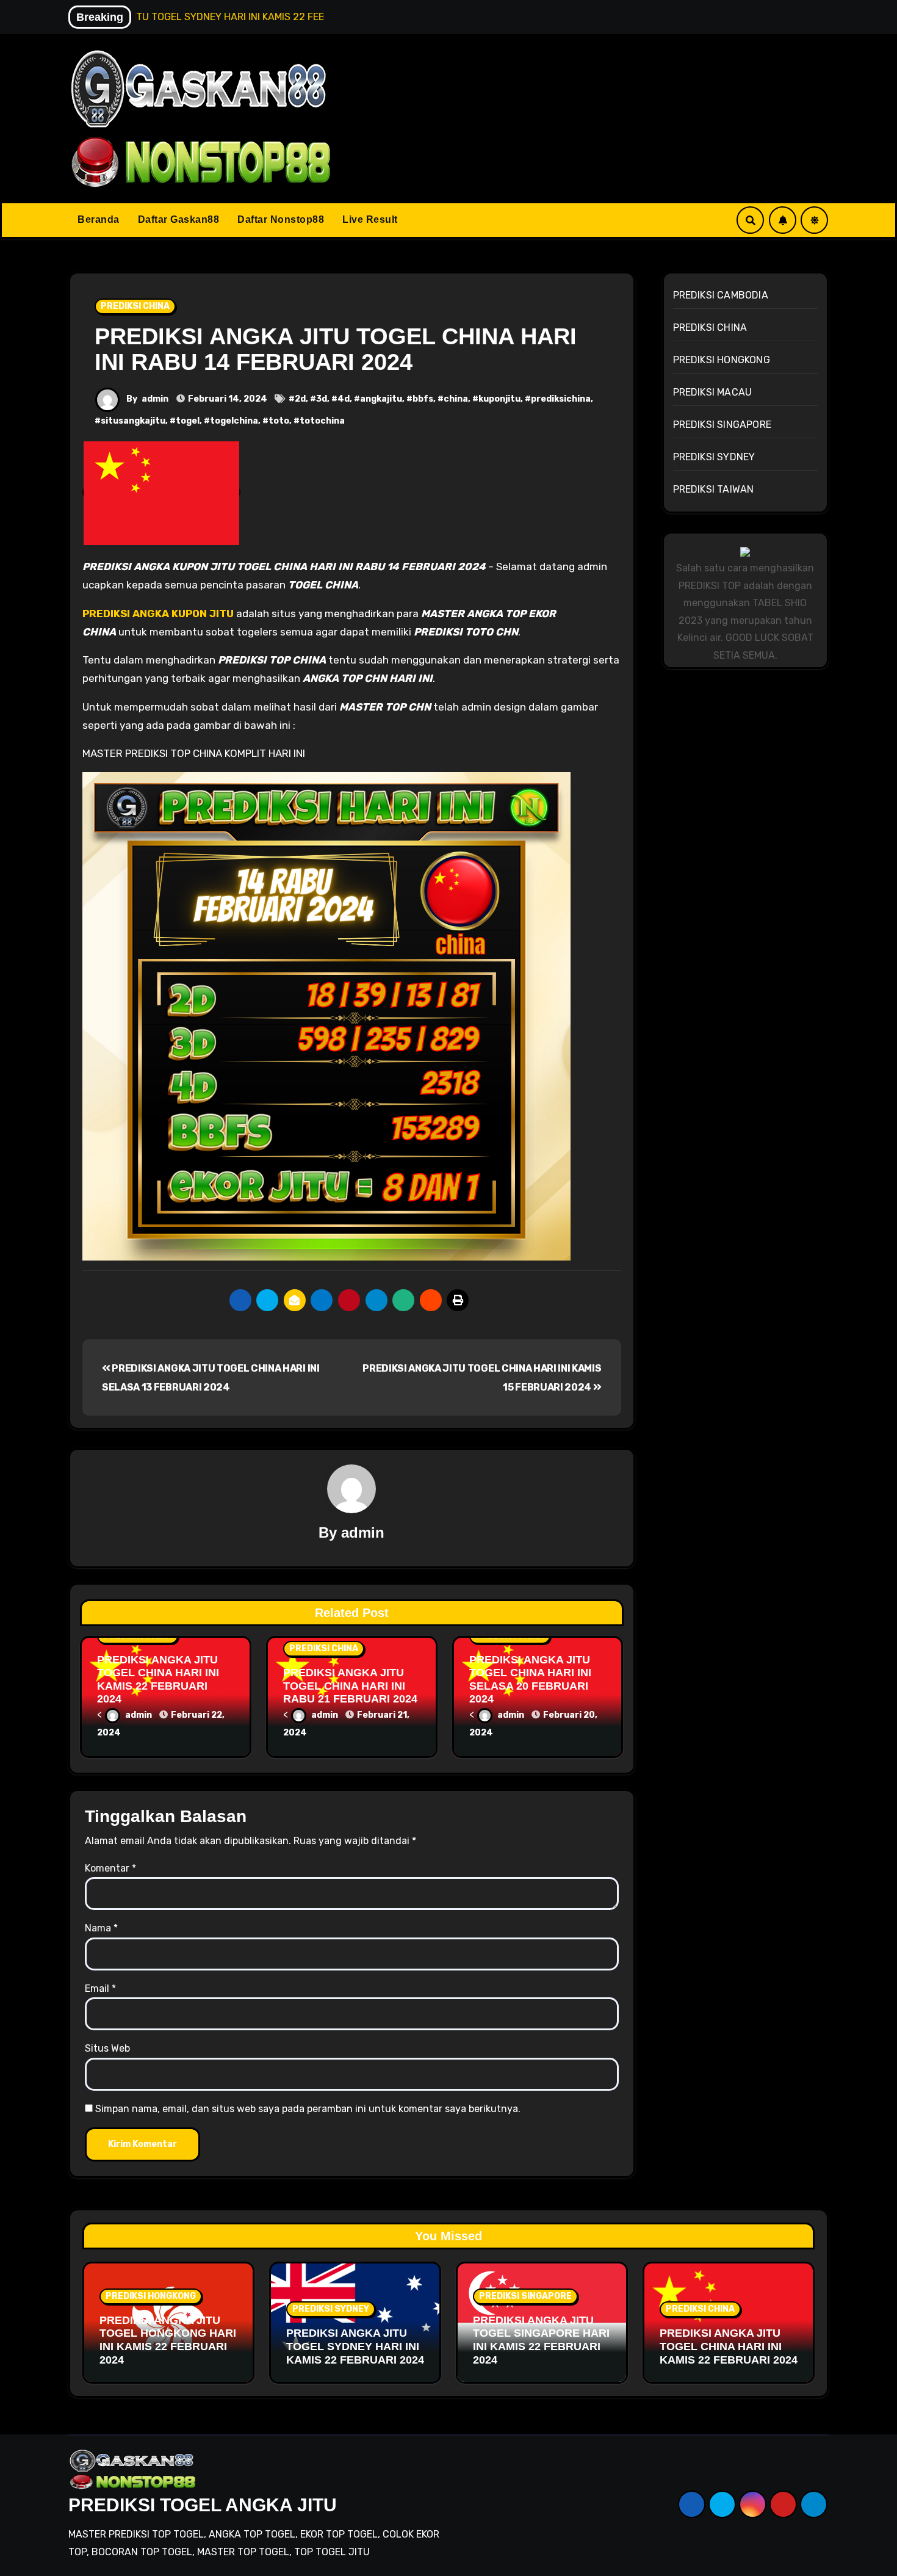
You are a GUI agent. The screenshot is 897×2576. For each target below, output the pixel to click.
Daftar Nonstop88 (281, 219)
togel (188, 421)
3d (322, 399)
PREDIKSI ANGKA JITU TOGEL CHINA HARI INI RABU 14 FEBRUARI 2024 (336, 349)
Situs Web (107, 2048)
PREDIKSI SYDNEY (714, 457)
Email (100, 1988)
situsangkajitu (133, 421)
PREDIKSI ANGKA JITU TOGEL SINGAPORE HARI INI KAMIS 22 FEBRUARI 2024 (541, 2340)
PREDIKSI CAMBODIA (721, 295)
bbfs (423, 399)
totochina (322, 421)
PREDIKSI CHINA (135, 306)
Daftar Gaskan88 (179, 219)
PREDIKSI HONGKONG (722, 360)
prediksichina (561, 399)
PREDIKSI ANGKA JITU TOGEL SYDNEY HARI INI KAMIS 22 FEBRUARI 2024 (355, 2346)
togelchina (234, 421)
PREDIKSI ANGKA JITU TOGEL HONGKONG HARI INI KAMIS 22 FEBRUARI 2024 (168, 2340)
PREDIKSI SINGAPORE (722, 425)
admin (155, 399)
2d (300, 399)
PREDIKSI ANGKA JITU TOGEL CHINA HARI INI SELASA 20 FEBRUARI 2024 (530, 1680)
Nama (101, 1928)
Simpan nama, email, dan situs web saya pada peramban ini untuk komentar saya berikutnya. (308, 2109)
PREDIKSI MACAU (713, 392)
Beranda (99, 219)
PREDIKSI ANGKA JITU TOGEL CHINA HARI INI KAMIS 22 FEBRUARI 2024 (158, 1680)
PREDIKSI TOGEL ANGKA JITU (203, 2505)
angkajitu (381, 399)
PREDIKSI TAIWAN (714, 489)
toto (279, 421)
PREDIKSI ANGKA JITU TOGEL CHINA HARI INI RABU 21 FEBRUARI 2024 (350, 1686)
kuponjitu (499, 399)
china (456, 399)
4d (344, 399)
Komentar (110, 1868)
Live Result (370, 219)
